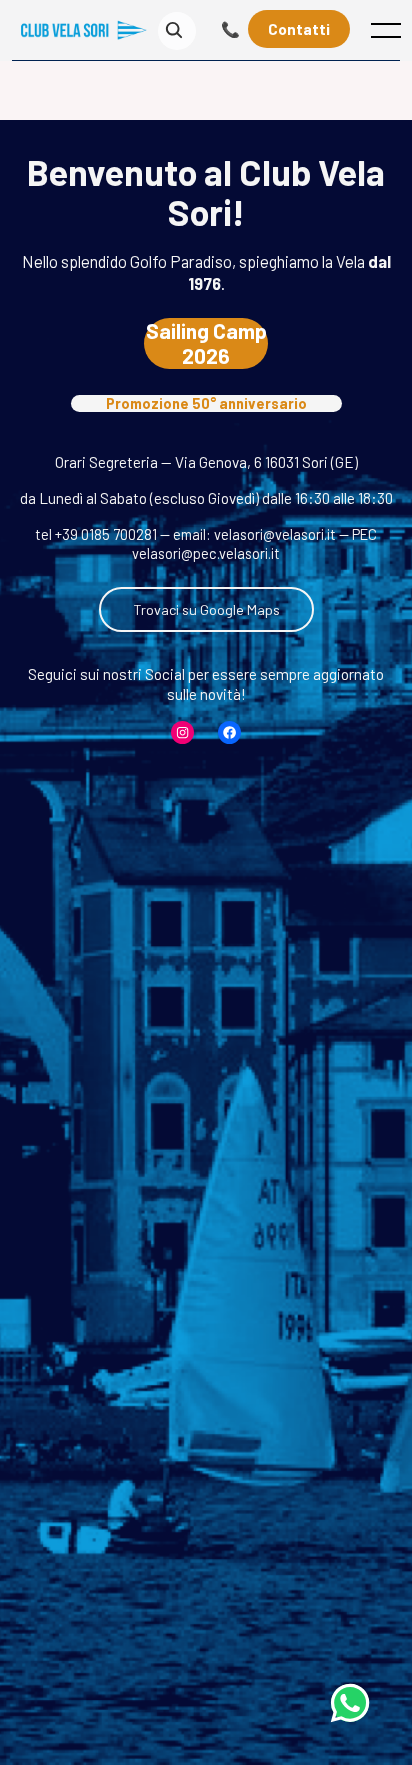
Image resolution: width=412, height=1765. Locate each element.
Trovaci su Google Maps (206, 609)
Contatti (299, 29)
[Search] (174, 31)
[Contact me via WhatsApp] (350, 1703)
